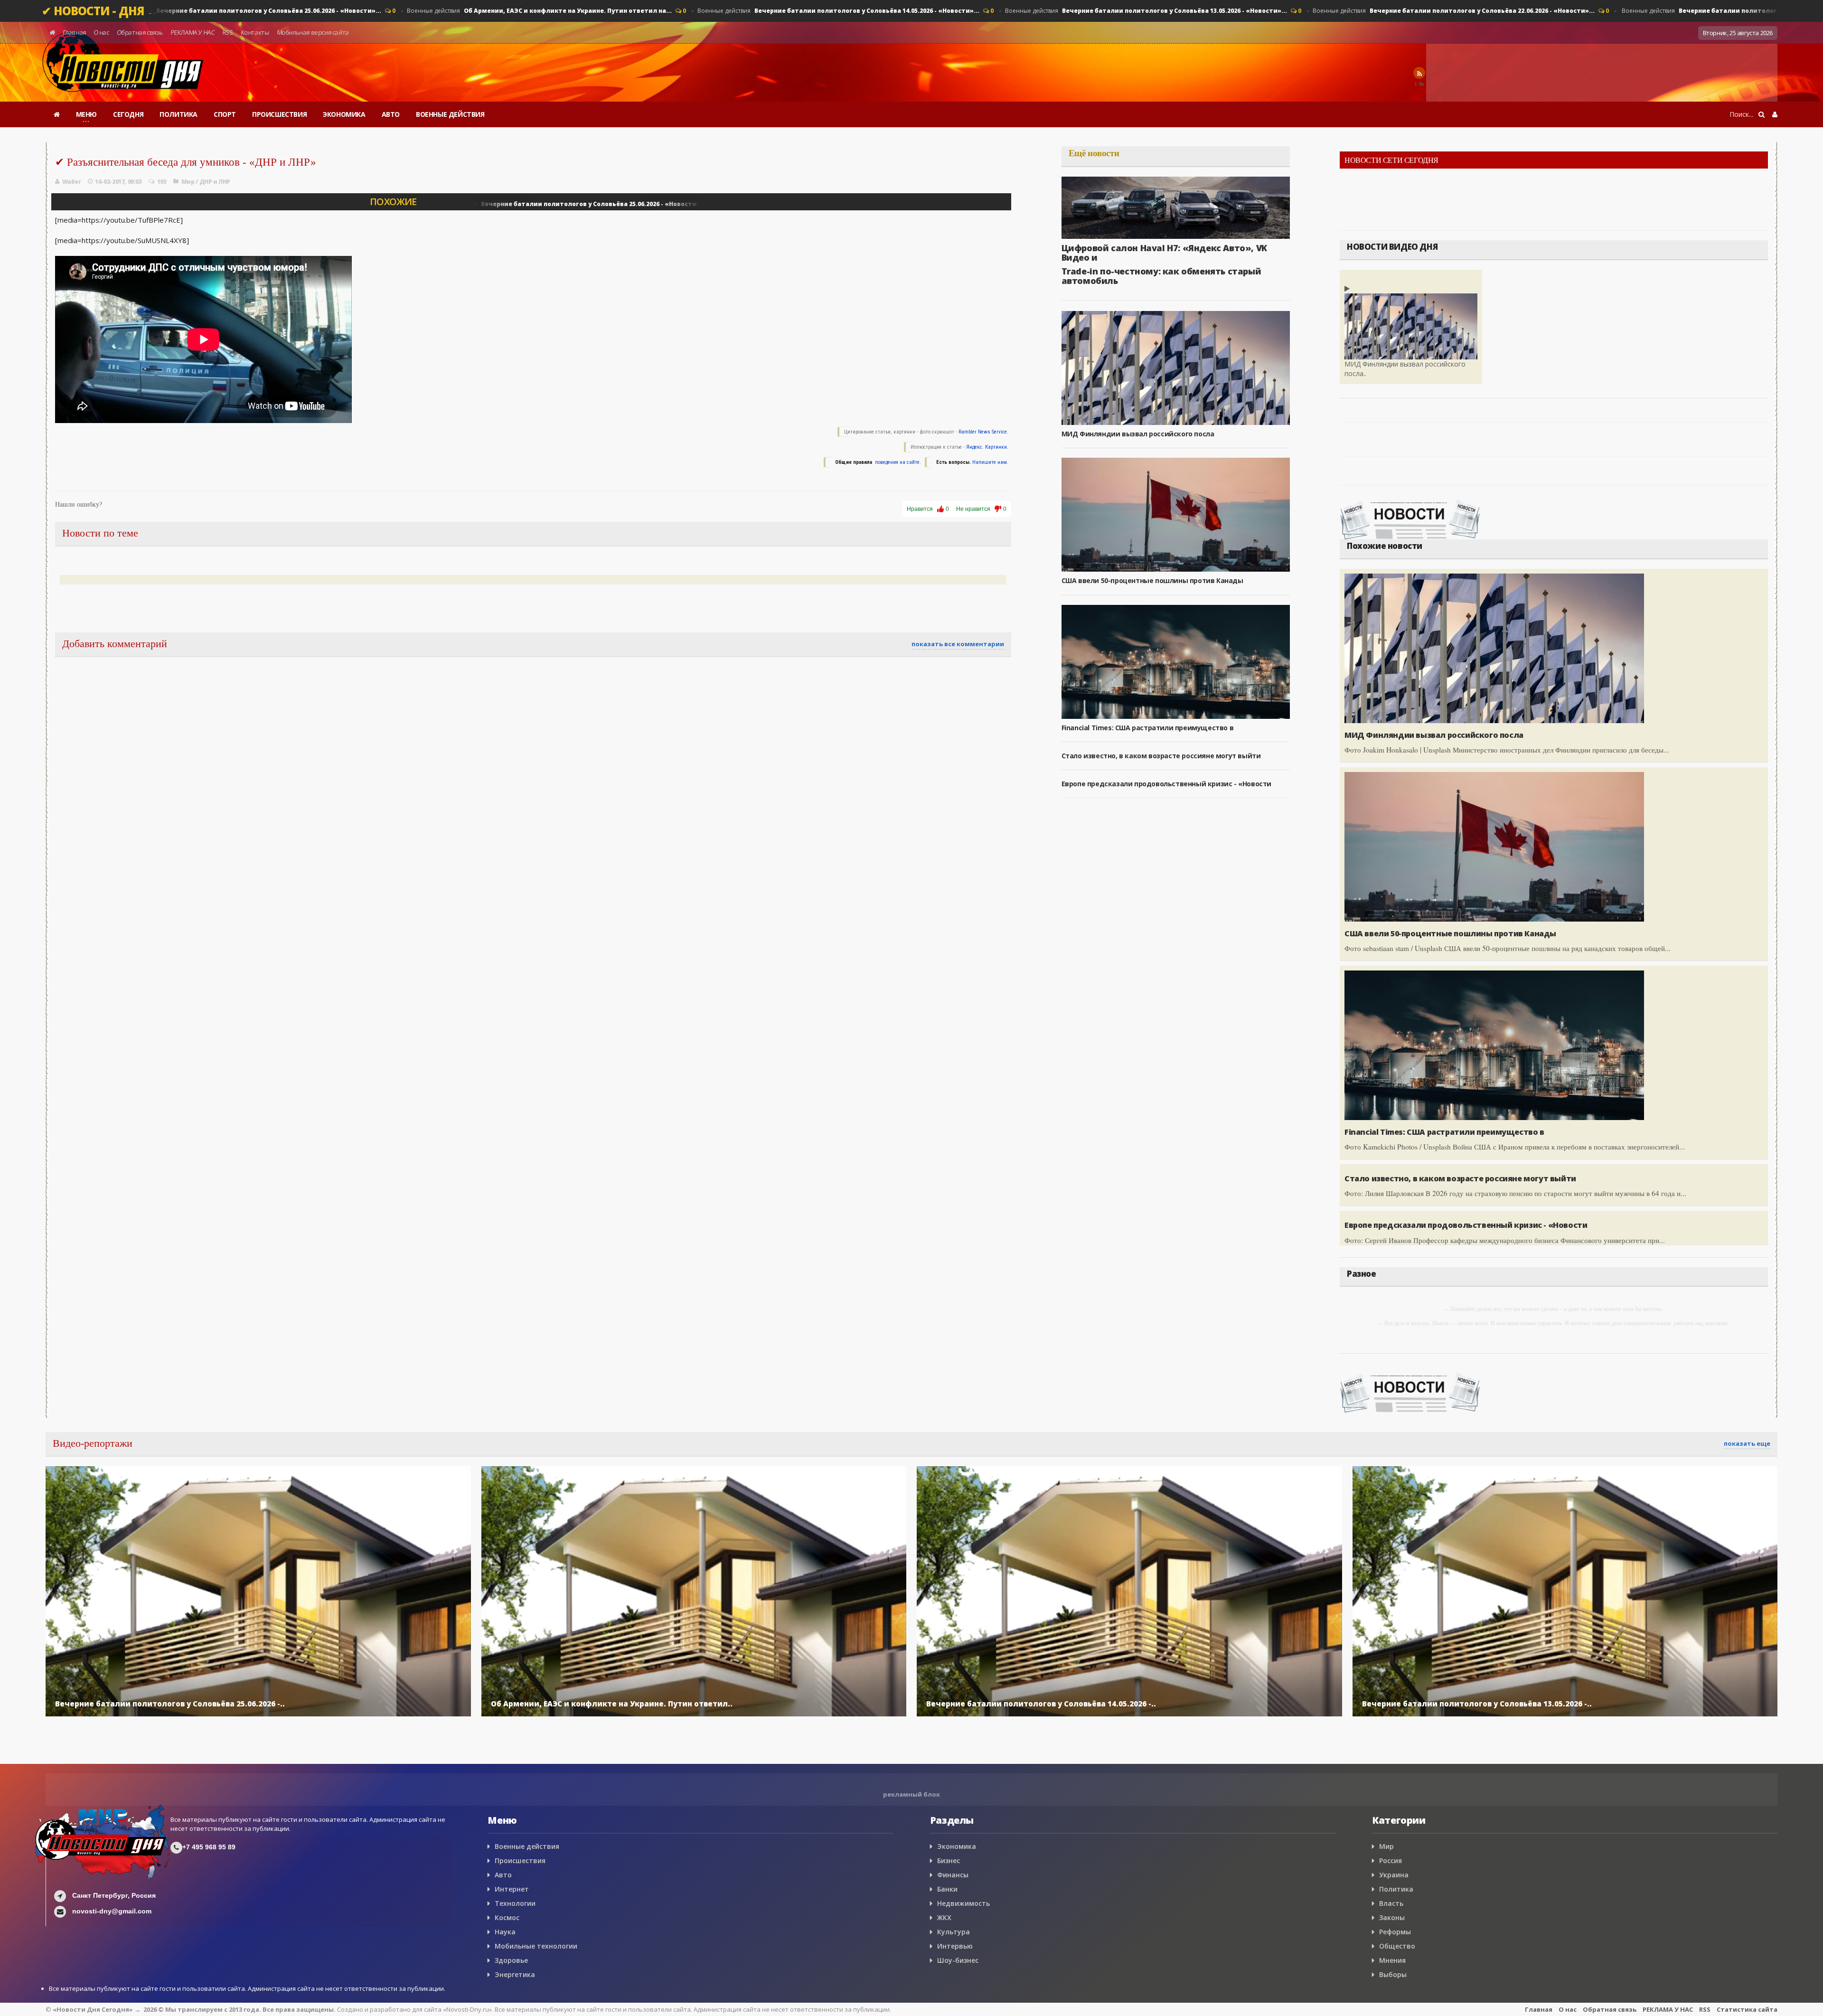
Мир (188, 182)
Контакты (255, 32)
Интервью (955, 1946)
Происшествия (520, 1861)
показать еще (1747, 1443)
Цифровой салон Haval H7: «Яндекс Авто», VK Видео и (1164, 253)
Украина (1394, 1875)
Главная (74, 32)
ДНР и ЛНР (215, 182)
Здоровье (511, 1960)
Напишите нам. (990, 462)
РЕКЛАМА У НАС (192, 32)
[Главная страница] (57, 114)
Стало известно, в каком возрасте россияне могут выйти (1161, 756)
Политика (1396, 1889)
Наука (505, 1932)
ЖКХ (944, 1917)
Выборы (1393, 1974)
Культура (954, 1932)
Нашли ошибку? (79, 504)
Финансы (953, 1875)
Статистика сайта (1747, 2009)
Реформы (1395, 1932)
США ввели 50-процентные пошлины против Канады (1152, 580)
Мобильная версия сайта (313, 32)
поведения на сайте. (897, 462)
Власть (1391, 1903)
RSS (227, 32)
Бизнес (949, 1861)
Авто (503, 1875)
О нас (101, 32)
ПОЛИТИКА (179, 114)
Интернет (512, 1889)
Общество (1397, 1946)
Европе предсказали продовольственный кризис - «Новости (1166, 784)
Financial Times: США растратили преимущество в (1148, 728)
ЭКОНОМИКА (344, 114)
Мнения (1392, 1960)
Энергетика (515, 1974)
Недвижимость (963, 1903)
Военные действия (235, 11)
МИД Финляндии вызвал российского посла (1138, 434)
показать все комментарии (958, 644)
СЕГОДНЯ (128, 114)
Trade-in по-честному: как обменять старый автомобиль (1161, 276)
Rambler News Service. (983, 432)
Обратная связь (140, 32)
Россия (1391, 1861)
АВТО (391, 114)
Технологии (515, 1903)
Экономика (957, 1846)
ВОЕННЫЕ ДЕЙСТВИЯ (450, 114)
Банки (947, 1889)
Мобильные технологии (536, 1946)
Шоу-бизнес (958, 1960)
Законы (1392, 1917)
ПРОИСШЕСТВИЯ (279, 114)
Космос (507, 1917)
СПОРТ (225, 114)
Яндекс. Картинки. (987, 447)
